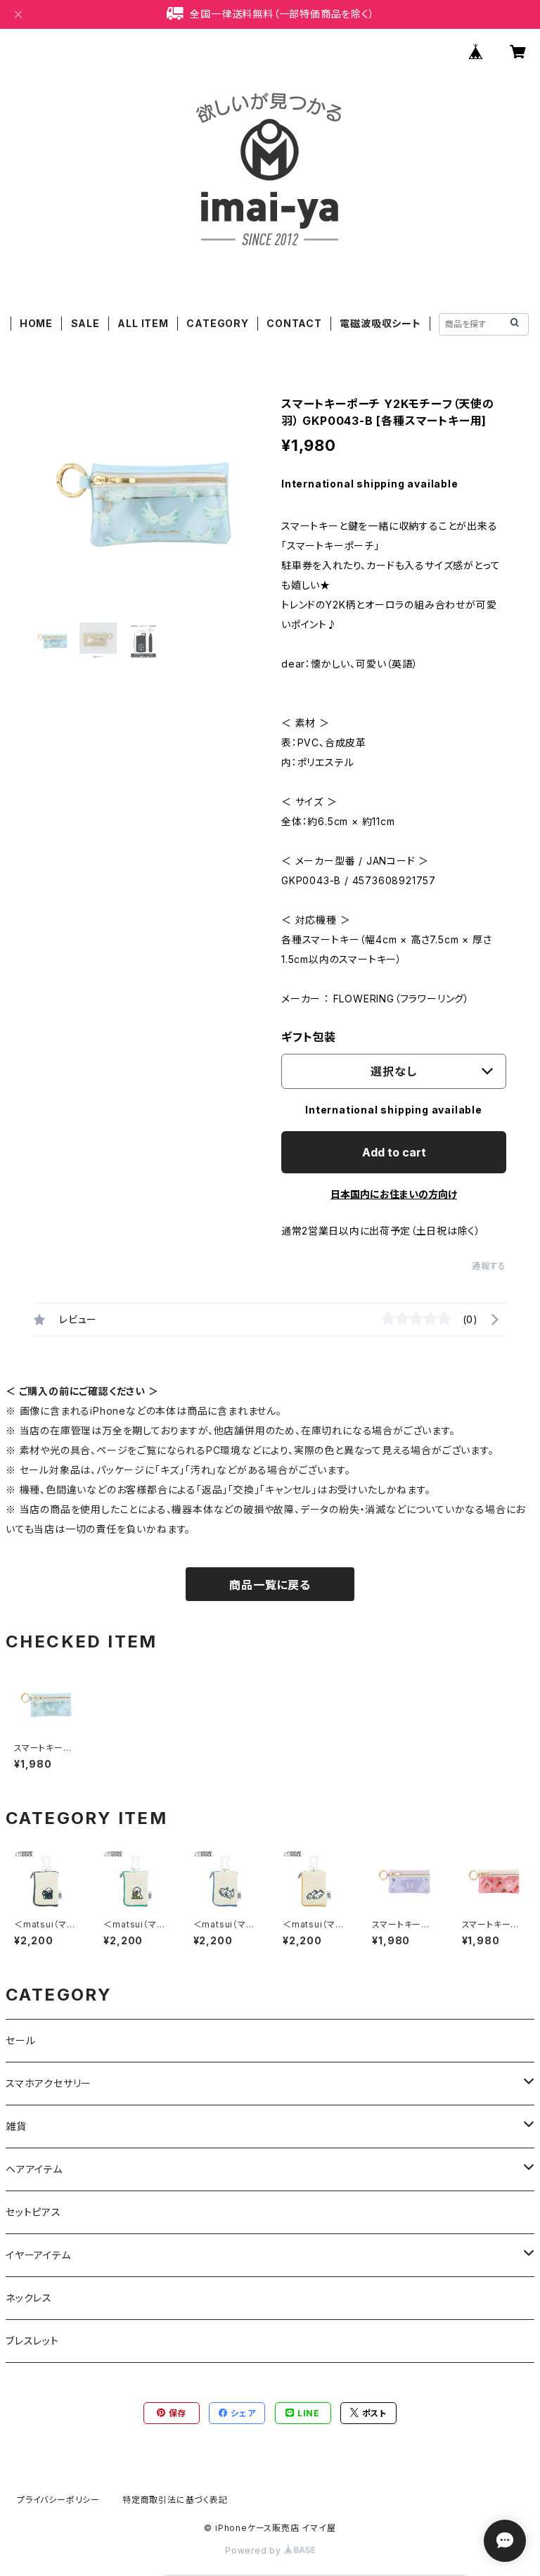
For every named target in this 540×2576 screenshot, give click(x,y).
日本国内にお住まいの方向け (394, 1194)
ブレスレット (32, 2341)
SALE (85, 323)
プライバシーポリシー (58, 2500)
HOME (36, 323)
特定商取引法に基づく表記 (175, 2500)
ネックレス (29, 2298)
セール (20, 2040)
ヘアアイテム (34, 2169)
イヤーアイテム (38, 2255)
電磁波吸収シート (380, 323)
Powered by (255, 2550)
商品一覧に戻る (270, 1585)
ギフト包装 (309, 1037)
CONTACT (294, 323)
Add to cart (394, 1152)
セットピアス (33, 2212)
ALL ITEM (143, 323)
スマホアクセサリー (49, 2083)
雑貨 (16, 2126)
